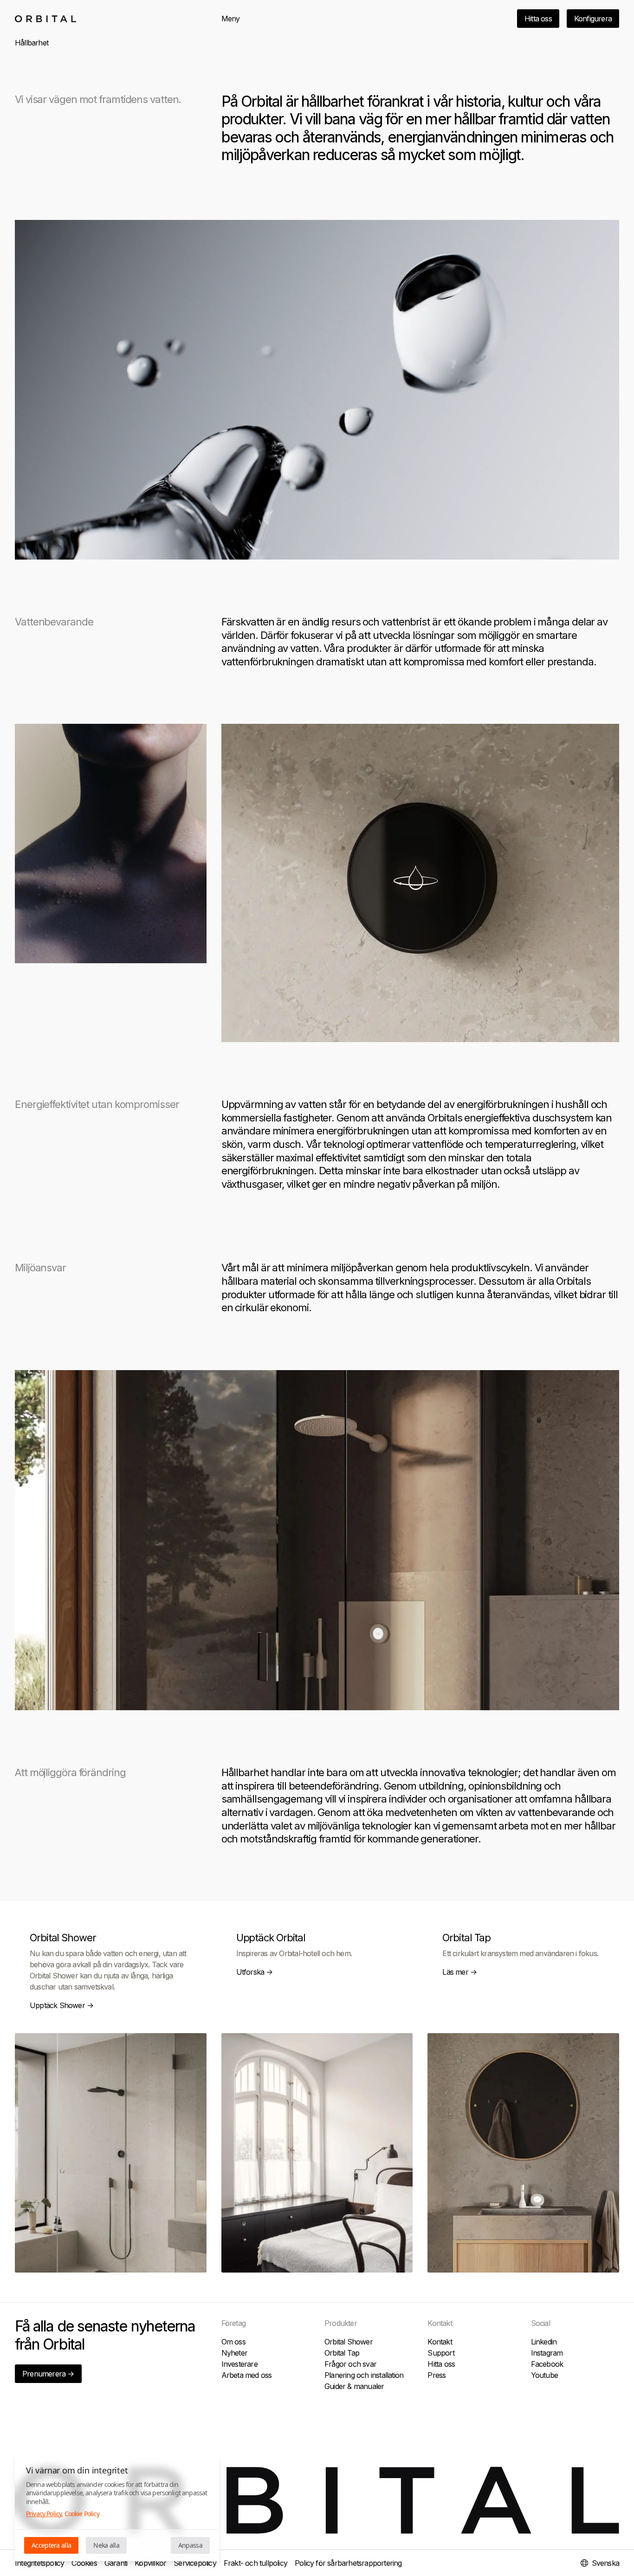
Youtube (544, 2375)
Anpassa (190, 2545)
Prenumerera (48, 2374)
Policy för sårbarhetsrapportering (348, 2563)
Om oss (233, 2342)
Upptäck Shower (62, 2005)
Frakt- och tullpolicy (256, 2563)
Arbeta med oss (247, 2375)
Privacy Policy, (44, 2514)
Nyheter (234, 2353)
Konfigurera (593, 19)
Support (441, 2353)
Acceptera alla (51, 2545)
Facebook (547, 2364)
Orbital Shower (349, 2342)
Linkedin (544, 2342)
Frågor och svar (350, 2364)
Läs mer (459, 1972)
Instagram (547, 2353)
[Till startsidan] (45, 19)
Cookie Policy (82, 2514)
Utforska (255, 1972)
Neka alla (106, 2545)
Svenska (605, 2563)
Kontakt (440, 2342)
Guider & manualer (354, 2386)
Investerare (239, 2364)
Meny (231, 19)
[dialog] (117, 2507)
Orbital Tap (342, 2353)
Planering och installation (364, 2375)
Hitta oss (538, 19)
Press (437, 2375)
